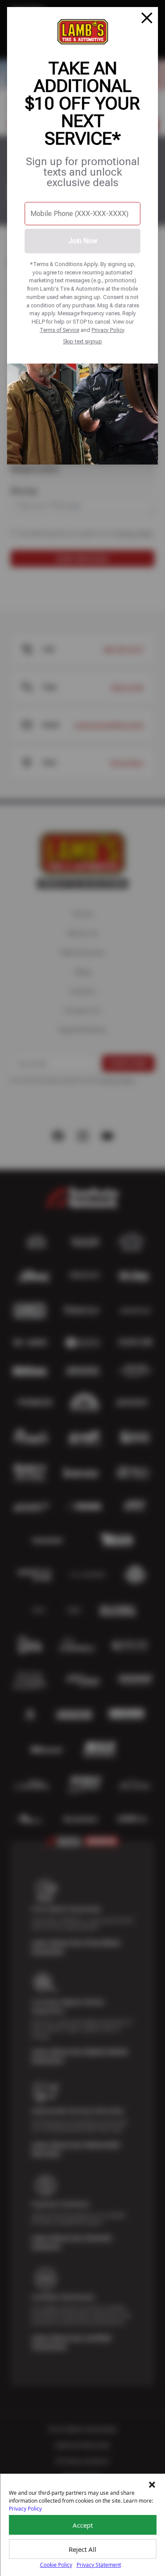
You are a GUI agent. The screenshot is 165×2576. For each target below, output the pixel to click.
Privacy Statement (99, 2565)
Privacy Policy (108, 330)
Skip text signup (82, 341)
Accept (83, 2525)
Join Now (83, 241)
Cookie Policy (56, 2565)
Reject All (82, 2549)
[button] (152, 2485)
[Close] (147, 18)
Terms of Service (59, 330)
